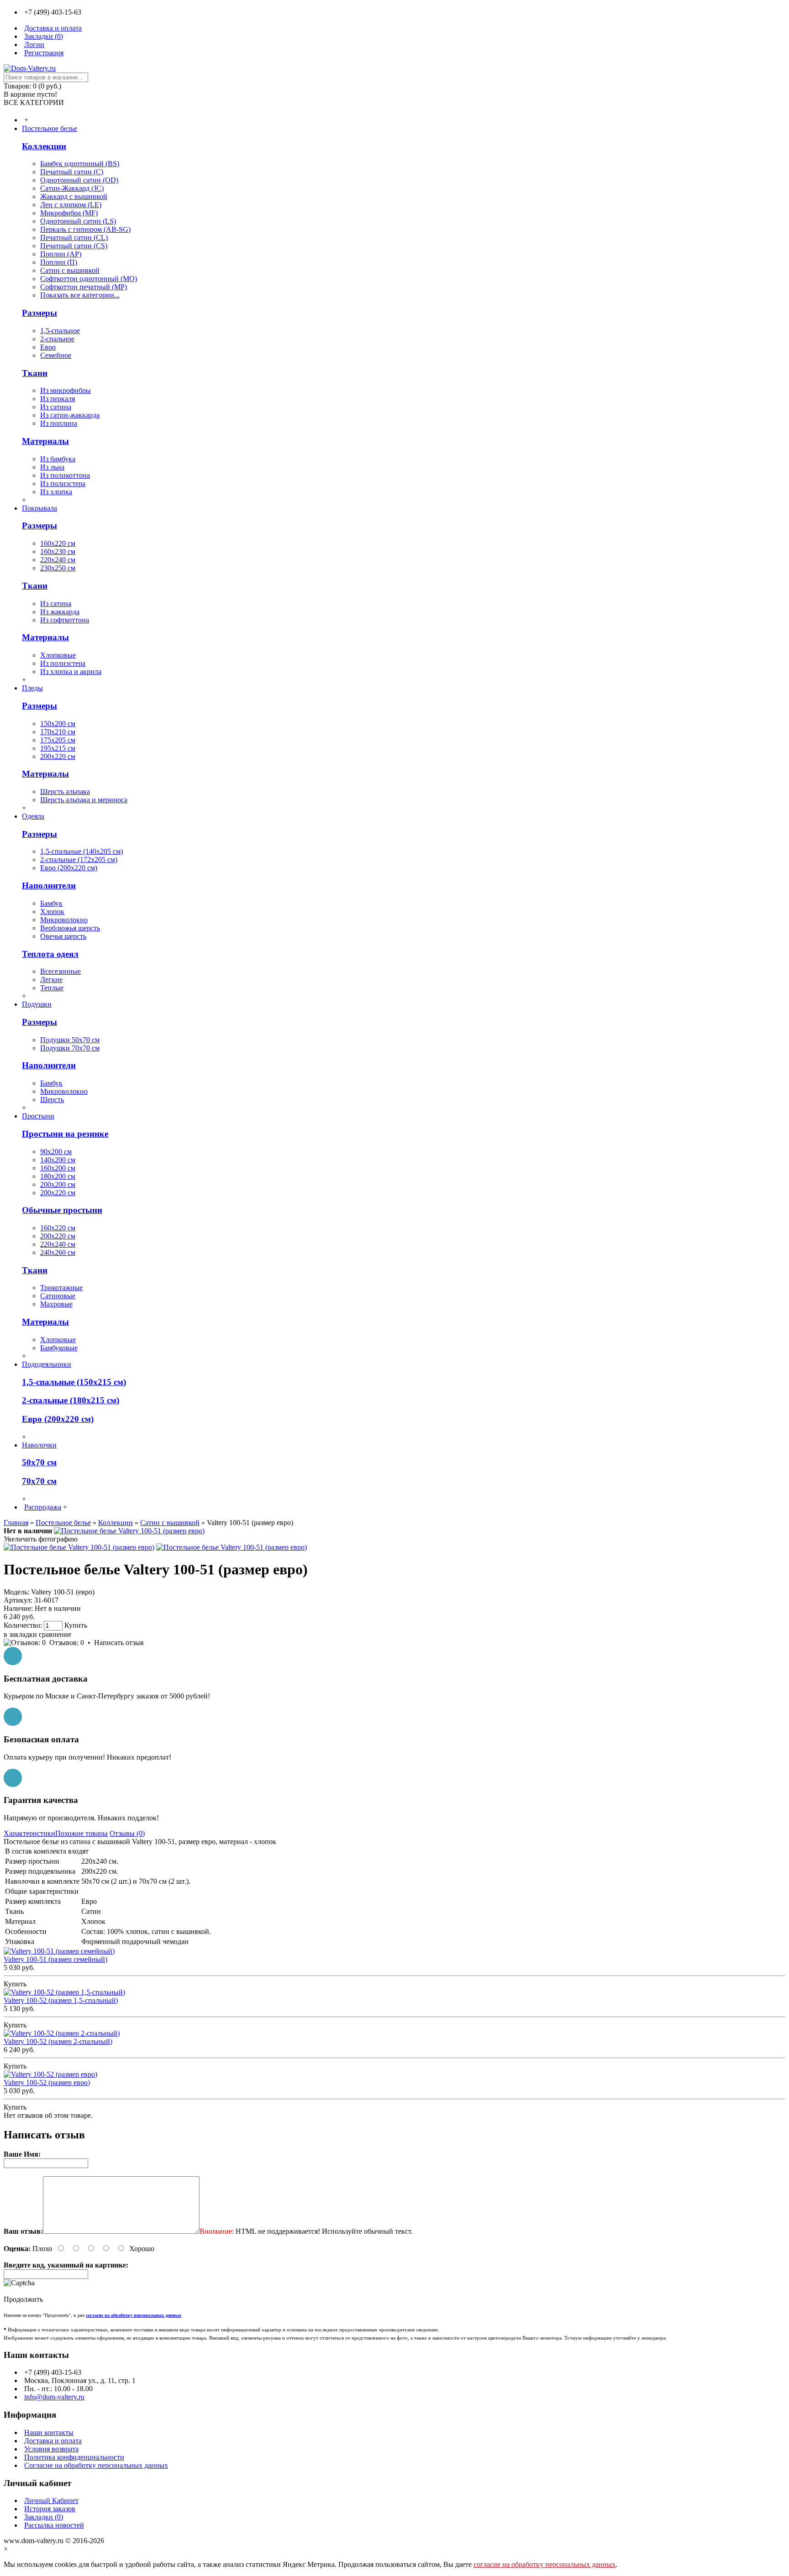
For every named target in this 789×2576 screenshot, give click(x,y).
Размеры (39, 313)
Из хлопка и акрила (71, 671)
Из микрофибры (66, 390)
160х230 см (58, 551)
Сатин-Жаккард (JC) (72, 188)
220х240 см (58, 560)
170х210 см (58, 732)
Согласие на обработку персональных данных (96, 2465)
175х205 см (58, 740)
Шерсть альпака (65, 792)
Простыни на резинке (65, 1134)
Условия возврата (51, 2449)
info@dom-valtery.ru (54, 2397)
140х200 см (58, 1160)
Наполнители (49, 886)
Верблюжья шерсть (70, 928)
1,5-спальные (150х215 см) (74, 1382)
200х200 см (58, 1184)
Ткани (35, 373)
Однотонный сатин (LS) (78, 221)
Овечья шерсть (63, 936)
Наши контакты (49, 2432)
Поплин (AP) (61, 254)
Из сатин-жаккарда (70, 415)
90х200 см (56, 1152)
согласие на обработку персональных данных (544, 2564)
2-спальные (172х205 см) (79, 860)
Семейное (56, 355)
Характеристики (29, 1833)
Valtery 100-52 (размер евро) (47, 2082)
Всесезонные (60, 971)
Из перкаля (58, 399)
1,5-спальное (60, 331)
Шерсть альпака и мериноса (84, 800)
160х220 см (58, 543)
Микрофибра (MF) (69, 213)
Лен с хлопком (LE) (71, 205)
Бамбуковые (59, 1348)
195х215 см (58, 748)
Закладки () (44, 2517)
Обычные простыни (62, 1210)
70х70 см (39, 1481)
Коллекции (44, 146)
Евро (48, 347)
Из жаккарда (60, 612)
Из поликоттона (65, 475)
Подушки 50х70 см (70, 1040)
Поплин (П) (59, 262)
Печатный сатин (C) (72, 172)
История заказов (50, 2509)
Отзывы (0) (127, 1833)
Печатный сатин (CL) (74, 238)
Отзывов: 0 (67, 1643)
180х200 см (58, 1176)
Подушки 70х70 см (70, 1048)
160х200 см (58, 1168)
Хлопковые (58, 655)
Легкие (51, 980)
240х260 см (58, 1252)
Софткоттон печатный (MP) (84, 287)
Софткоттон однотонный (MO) (89, 279)
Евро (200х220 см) (69, 868)
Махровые (56, 1304)
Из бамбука (58, 459)
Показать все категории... (80, 295)
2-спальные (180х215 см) (71, 1400)
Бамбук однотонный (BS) (80, 164)
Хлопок (52, 912)
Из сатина (56, 407)
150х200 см (58, 724)
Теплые (52, 988)
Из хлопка (56, 492)
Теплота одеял (50, 954)
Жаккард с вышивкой (74, 196)
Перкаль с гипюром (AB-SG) (85, 229)
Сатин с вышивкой (70, 270)
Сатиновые (58, 1296)
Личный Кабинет (51, 2500)
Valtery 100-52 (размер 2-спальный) (58, 2041)
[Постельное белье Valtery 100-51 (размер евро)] (129, 1531)
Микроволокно (64, 920)
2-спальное (57, 339)
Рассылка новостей (54, 2525)
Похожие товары (82, 1833)
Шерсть (52, 1100)
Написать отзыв (119, 1643)
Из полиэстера (63, 483)
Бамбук (51, 903)
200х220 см (58, 756)
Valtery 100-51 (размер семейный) (55, 1959)
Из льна (52, 467)
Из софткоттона (65, 620)
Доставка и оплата (53, 2441)
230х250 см (58, 568)
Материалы (45, 441)
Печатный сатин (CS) (74, 246)
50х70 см (39, 1462)
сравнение (55, 1634)
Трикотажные (61, 1288)
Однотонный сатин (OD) (79, 180)
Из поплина (59, 423)
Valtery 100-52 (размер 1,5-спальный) (61, 2000)
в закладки (20, 1634)
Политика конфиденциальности (74, 2457)
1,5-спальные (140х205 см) (82, 851)
